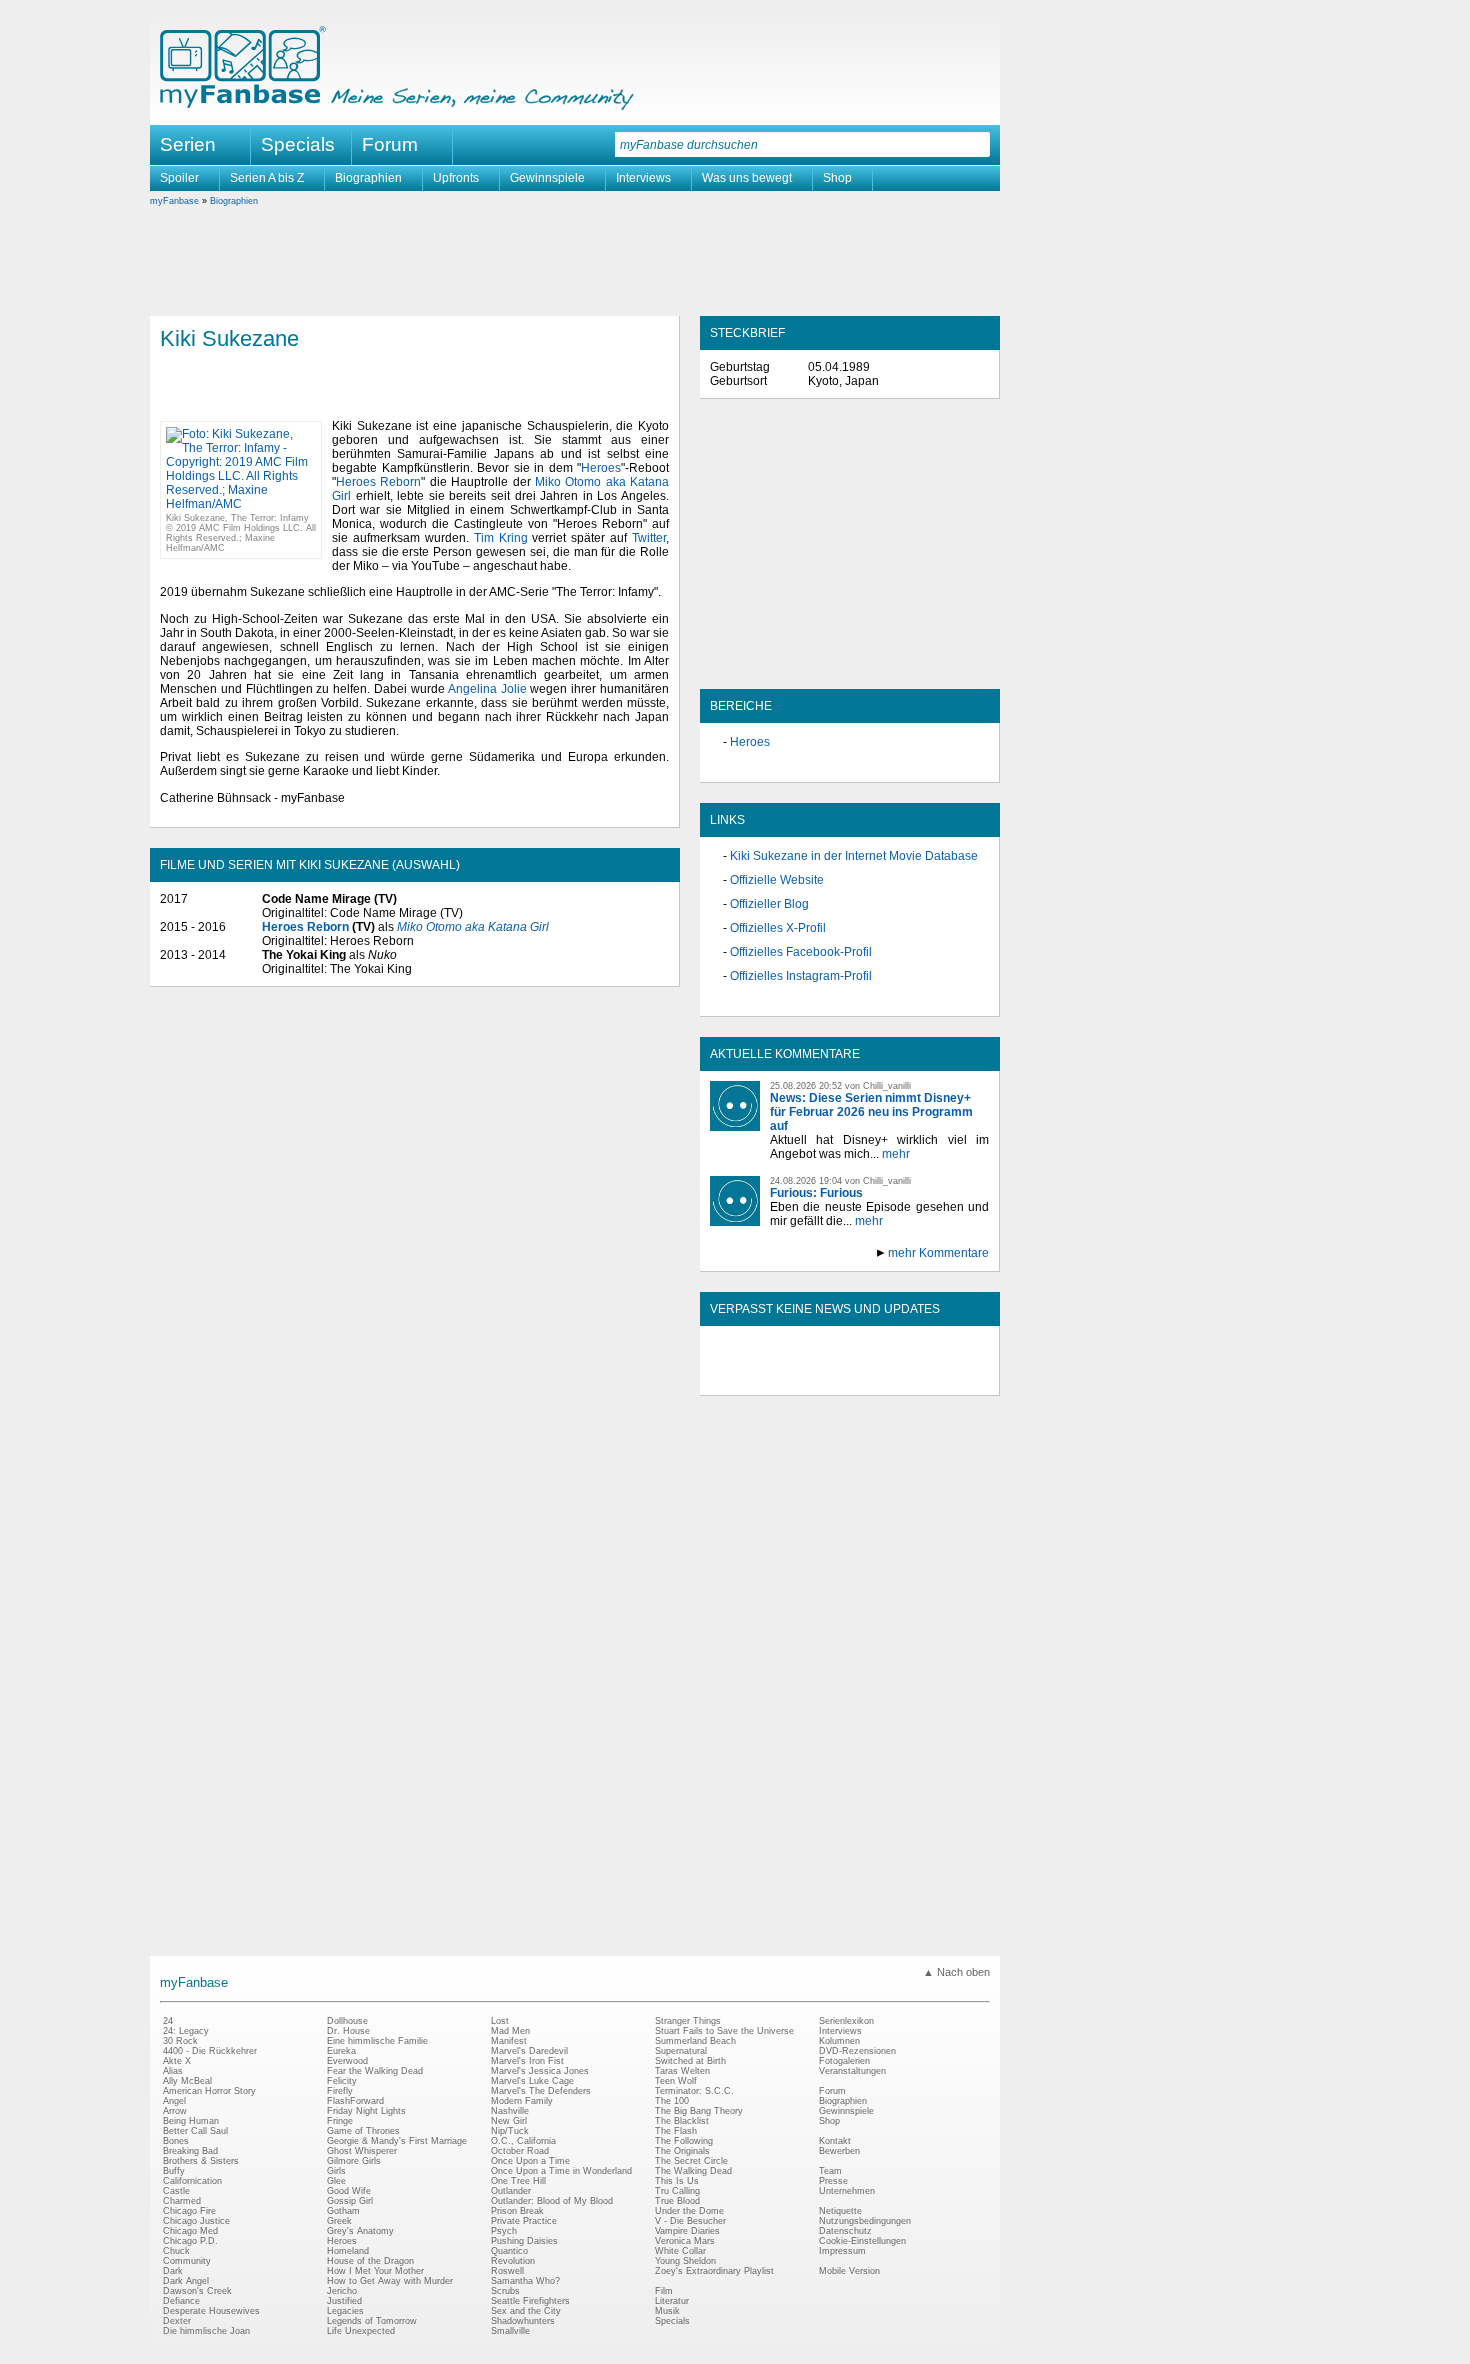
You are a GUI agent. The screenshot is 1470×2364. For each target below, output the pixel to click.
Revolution (513, 2261)
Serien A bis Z (267, 178)
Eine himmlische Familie (377, 2041)
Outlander (511, 2191)
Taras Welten (682, 2071)
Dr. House (348, 2031)
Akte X (177, 2061)
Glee (336, 2181)
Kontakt (835, 2141)
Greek (339, 2221)
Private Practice (524, 2221)
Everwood (347, 2061)
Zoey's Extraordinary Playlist (714, 2271)
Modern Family (522, 2101)
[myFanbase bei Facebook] (804, 1378)
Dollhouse (347, 2021)
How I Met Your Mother (375, 2271)
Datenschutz (845, 2231)
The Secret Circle (691, 2161)
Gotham (343, 2211)
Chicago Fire (189, 2211)
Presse (833, 2181)
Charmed (182, 2201)
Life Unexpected (361, 2331)
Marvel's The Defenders (541, 2091)
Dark (173, 2271)
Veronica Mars (685, 2241)
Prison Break (517, 2211)
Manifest (509, 2041)
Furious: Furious (816, 1193)
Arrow (175, 2111)
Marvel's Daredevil (529, 2051)
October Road (520, 2151)
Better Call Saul (195, 2131)
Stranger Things (688, 2021)
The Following (684, 2141)
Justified (344, 2301)
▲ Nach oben (956, 1972)
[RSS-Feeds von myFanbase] (758, 1378)
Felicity (342, 2081)
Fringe (340, 2121)
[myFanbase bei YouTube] (942, 1378)
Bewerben (839, 2151)
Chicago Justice (196, 2221)
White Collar (680, 2251)
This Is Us (677, 2181)
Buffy (174, 2171)
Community (187, 2261)
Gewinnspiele (547, 178)
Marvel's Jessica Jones (540, 2071)
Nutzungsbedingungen (865, 2221)
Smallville (510, 2331)
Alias (173, 2071)
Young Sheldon (685, 2261)
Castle (176, 2191)
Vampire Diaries (687, 2231)
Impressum (842, 2251)
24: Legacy (186, 2031)
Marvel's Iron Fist (527, 2061)
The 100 (672, 2101)
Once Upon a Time (530, 2161)
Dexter (177, 2321)
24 (168, 2021)
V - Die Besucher (690, 2221)
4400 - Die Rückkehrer (210, 2051)
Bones (176, 2141)
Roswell (507, 2271)
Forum (390, 144)
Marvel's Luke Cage (532, 2081)
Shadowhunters (523, 2321)
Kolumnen (839, 2041)
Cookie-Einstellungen (862, 2241)
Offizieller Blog (769, 904)
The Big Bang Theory (699, 2111)
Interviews (643, 178)
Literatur (672, 2301)
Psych (504, 2231)
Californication (192, 2181)
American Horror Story (209, 2091)
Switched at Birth (690, 2061)
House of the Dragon (370, 2261)
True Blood (677, 2201)
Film (664, 2291)
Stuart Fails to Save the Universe (724, 2031)
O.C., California (523, 2141)
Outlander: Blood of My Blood (552, 2201)
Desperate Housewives (211, 2311)
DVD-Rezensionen (857, 2051)
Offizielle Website (777, 880)
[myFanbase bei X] (850, 1378)
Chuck (176, 2251)
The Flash (676, 2131)
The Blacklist (682, 2121)
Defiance (181, 2301)
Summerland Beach (695, 2041)
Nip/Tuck (510, 2131)
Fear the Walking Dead (375, 2071)
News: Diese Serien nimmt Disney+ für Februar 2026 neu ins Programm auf (871, 1112)
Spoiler (179, 178)
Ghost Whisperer (362, 2151)
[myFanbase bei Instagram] (896, 1378)
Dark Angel (186, 2281)
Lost (500, 2021)
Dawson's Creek (197, 2291)
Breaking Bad (190, 2151)
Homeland (348, 2251)
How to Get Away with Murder (390, 2281)
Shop (837, 178)
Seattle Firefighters (530, 2301)
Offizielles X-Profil (778, 928)
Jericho (342, 2291)
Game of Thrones (363, 2131)
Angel (174, 2101)
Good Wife (349, 2191)
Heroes (601, 468)
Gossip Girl (350, 2201)
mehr (896, 1154)
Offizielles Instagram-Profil (801, 976)
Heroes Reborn (378, 482)
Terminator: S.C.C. (694, 2091)
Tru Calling (677, 2191)
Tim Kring (501, 538)
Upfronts (456, 178)
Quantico (509, 2251)
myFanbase (174, 201)
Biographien (368, 178)
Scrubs (505, 2291)
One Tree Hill (518, 2181)
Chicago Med (190, 2231)
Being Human (191, 2121)
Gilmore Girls (354, 2161)
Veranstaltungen (852, 2071)
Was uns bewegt (747, 178)
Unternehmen (847, 2191)
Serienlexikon (846, 2021)
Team (830, 2171)
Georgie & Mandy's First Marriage (397, 2141)
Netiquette (840, 2211)
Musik (667, 2311)
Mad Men (510, 2031)
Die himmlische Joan (206, 2331)
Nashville (510, 2111)
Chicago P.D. (190, 2241)
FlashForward (355, 2101)
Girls (336, 2171)
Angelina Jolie (487, 689)
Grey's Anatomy (360, 2231)
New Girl (509, 2121)
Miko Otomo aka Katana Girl (473, 927)
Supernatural (681, 2051)
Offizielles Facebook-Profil (801, 952)
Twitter (649, 538)
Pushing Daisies (524, 2241)
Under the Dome (689, 2211)
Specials (298, 144)
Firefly (340, 2091)
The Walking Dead (693, 2171)
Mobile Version (849, 2271)
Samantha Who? (525, 2281)
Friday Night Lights (366, 2111)
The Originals (682, 2151)
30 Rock (180, 2041)
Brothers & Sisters (201, 2161)
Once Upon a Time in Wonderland (561, 2171)
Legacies (345, 2311)
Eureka (341, 2051)
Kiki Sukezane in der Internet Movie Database (854, 856)
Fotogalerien (844, 2061)
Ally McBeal (187, 2081)
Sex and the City (526, 2311)
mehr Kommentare (938, 1253)
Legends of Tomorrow (372, 2321)
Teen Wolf (676, 2081)
